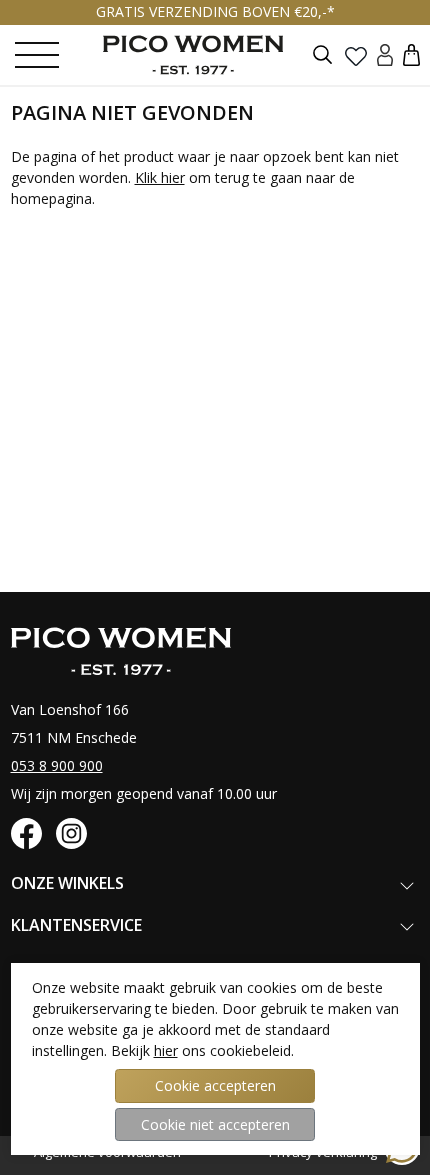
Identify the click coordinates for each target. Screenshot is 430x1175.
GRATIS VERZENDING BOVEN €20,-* (215, 11)
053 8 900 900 (57, 765)
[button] (411, 54)
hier (166, 1050)
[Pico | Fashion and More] (208, 55)
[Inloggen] (385, 54)
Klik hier (160, 177)
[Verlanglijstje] (356, 55)
